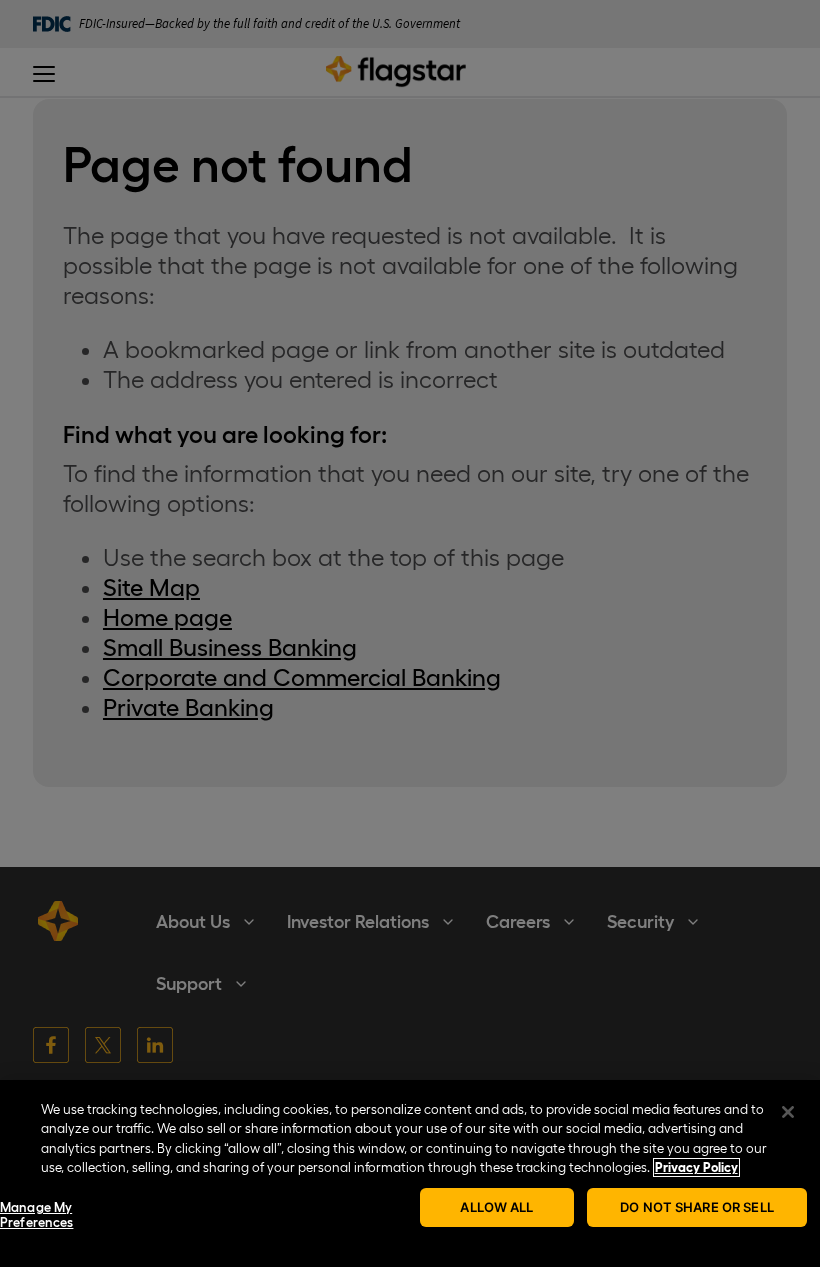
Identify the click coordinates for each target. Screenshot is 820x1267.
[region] (410, 1173)
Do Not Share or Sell (697, 1207)
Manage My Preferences (36, 1215)
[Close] (788, 1112)
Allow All (496, 1207)
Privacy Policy (696, 1167)
